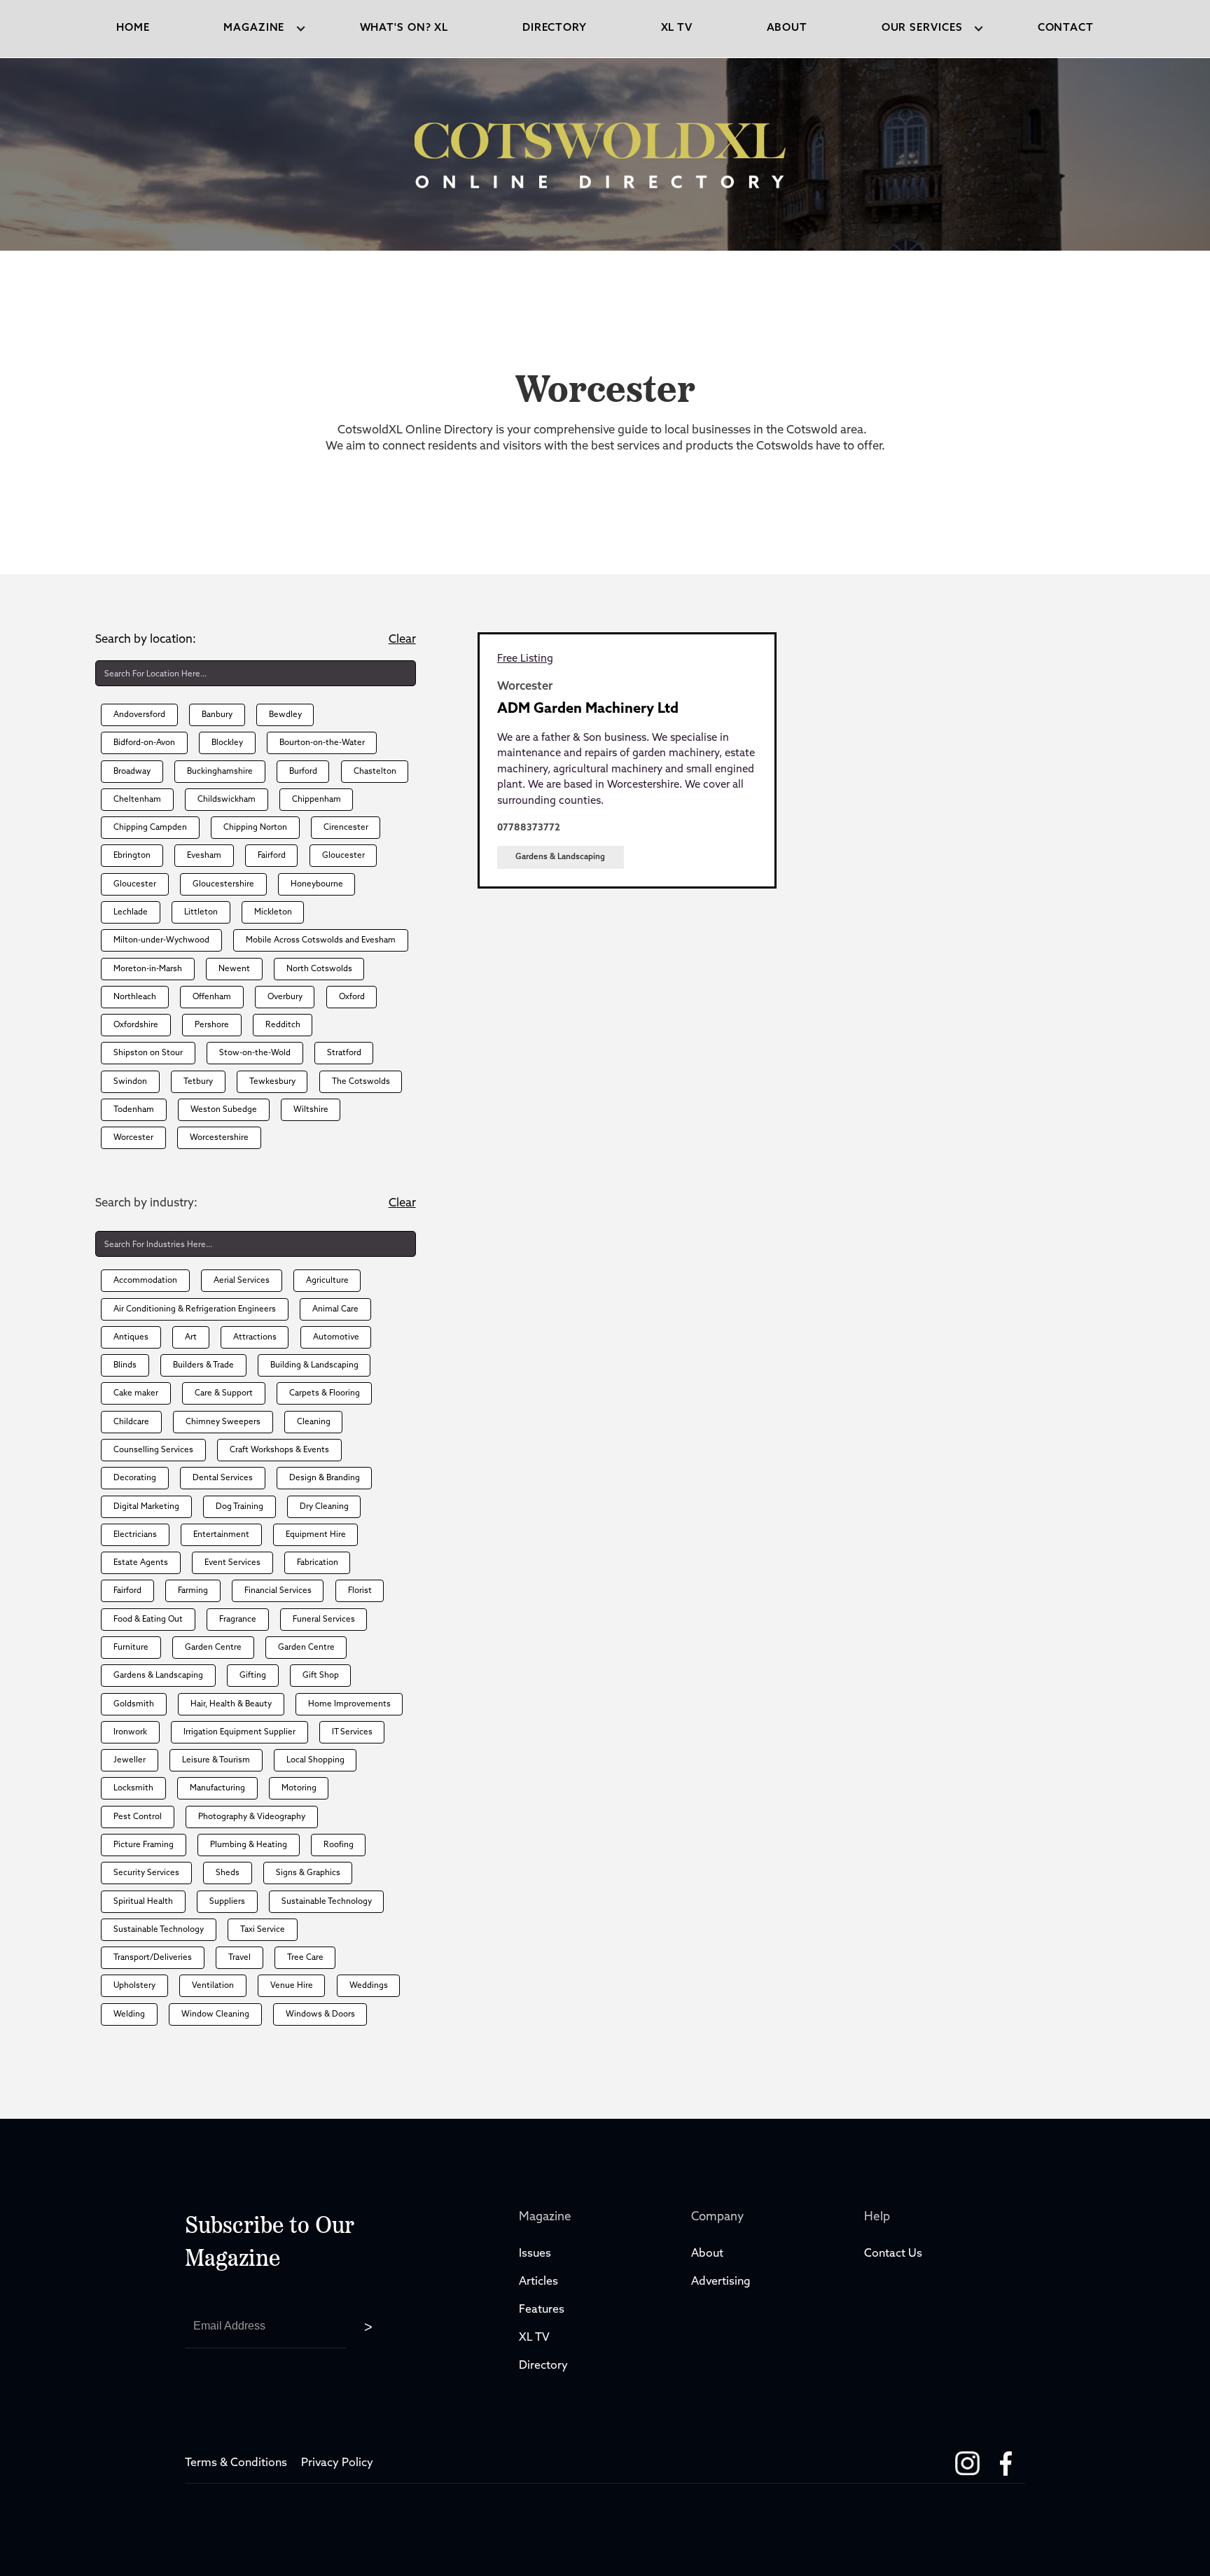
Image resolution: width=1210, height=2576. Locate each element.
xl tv (677, 28)
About (787, 28)
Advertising (721, 2282)
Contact (1066, 28)
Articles (538, 2282)
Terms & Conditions (236, 2463)
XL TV (536, 2338)
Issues (535, 2254)
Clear (402, 640)
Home (133, 28)
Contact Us (893, 2254)
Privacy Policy (337, 2463)
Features (542, 2310)
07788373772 (529, 828)
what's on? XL (404, 28)
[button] (255, 29)
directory (555, 28)
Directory (545, 2366)
